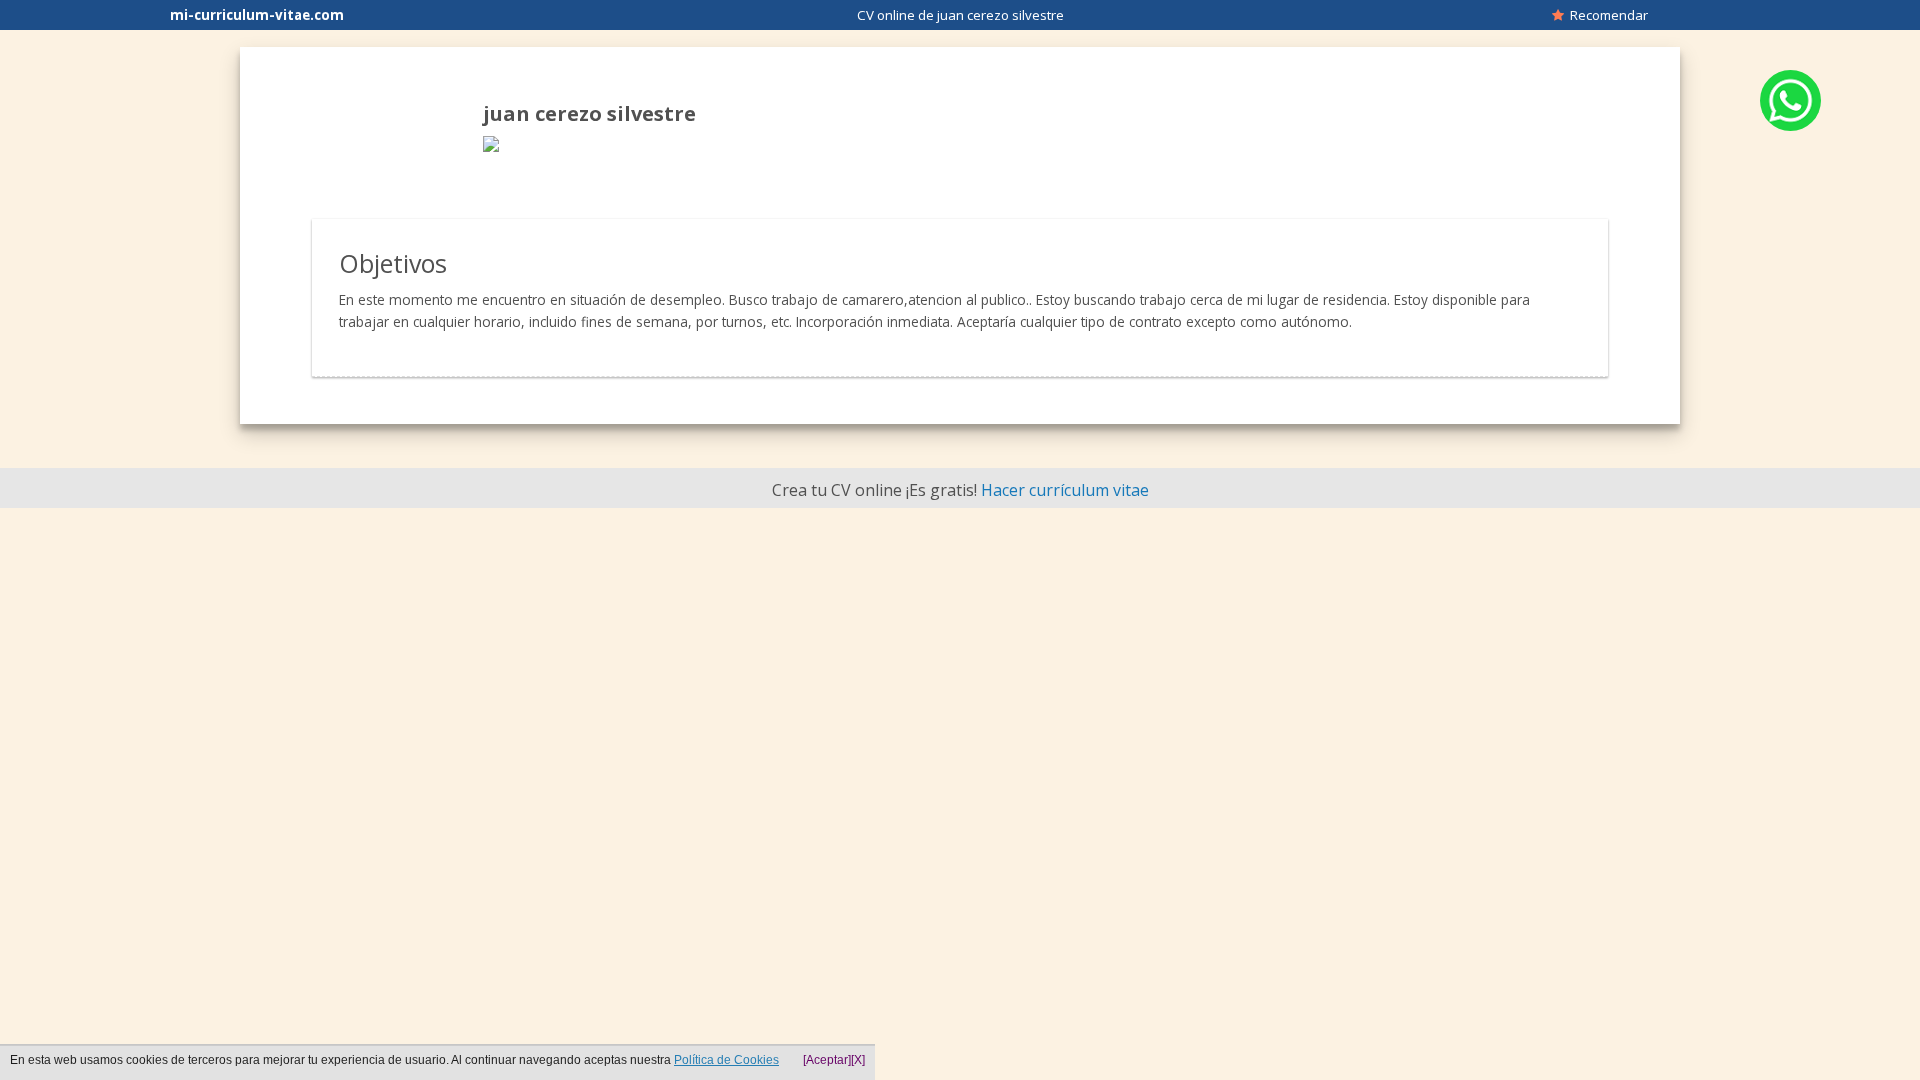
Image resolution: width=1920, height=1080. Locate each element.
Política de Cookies (726, 1060)
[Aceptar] (827, 1060)
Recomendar (1606, 15)
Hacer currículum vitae (1065, 490)
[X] (858, 1060)
